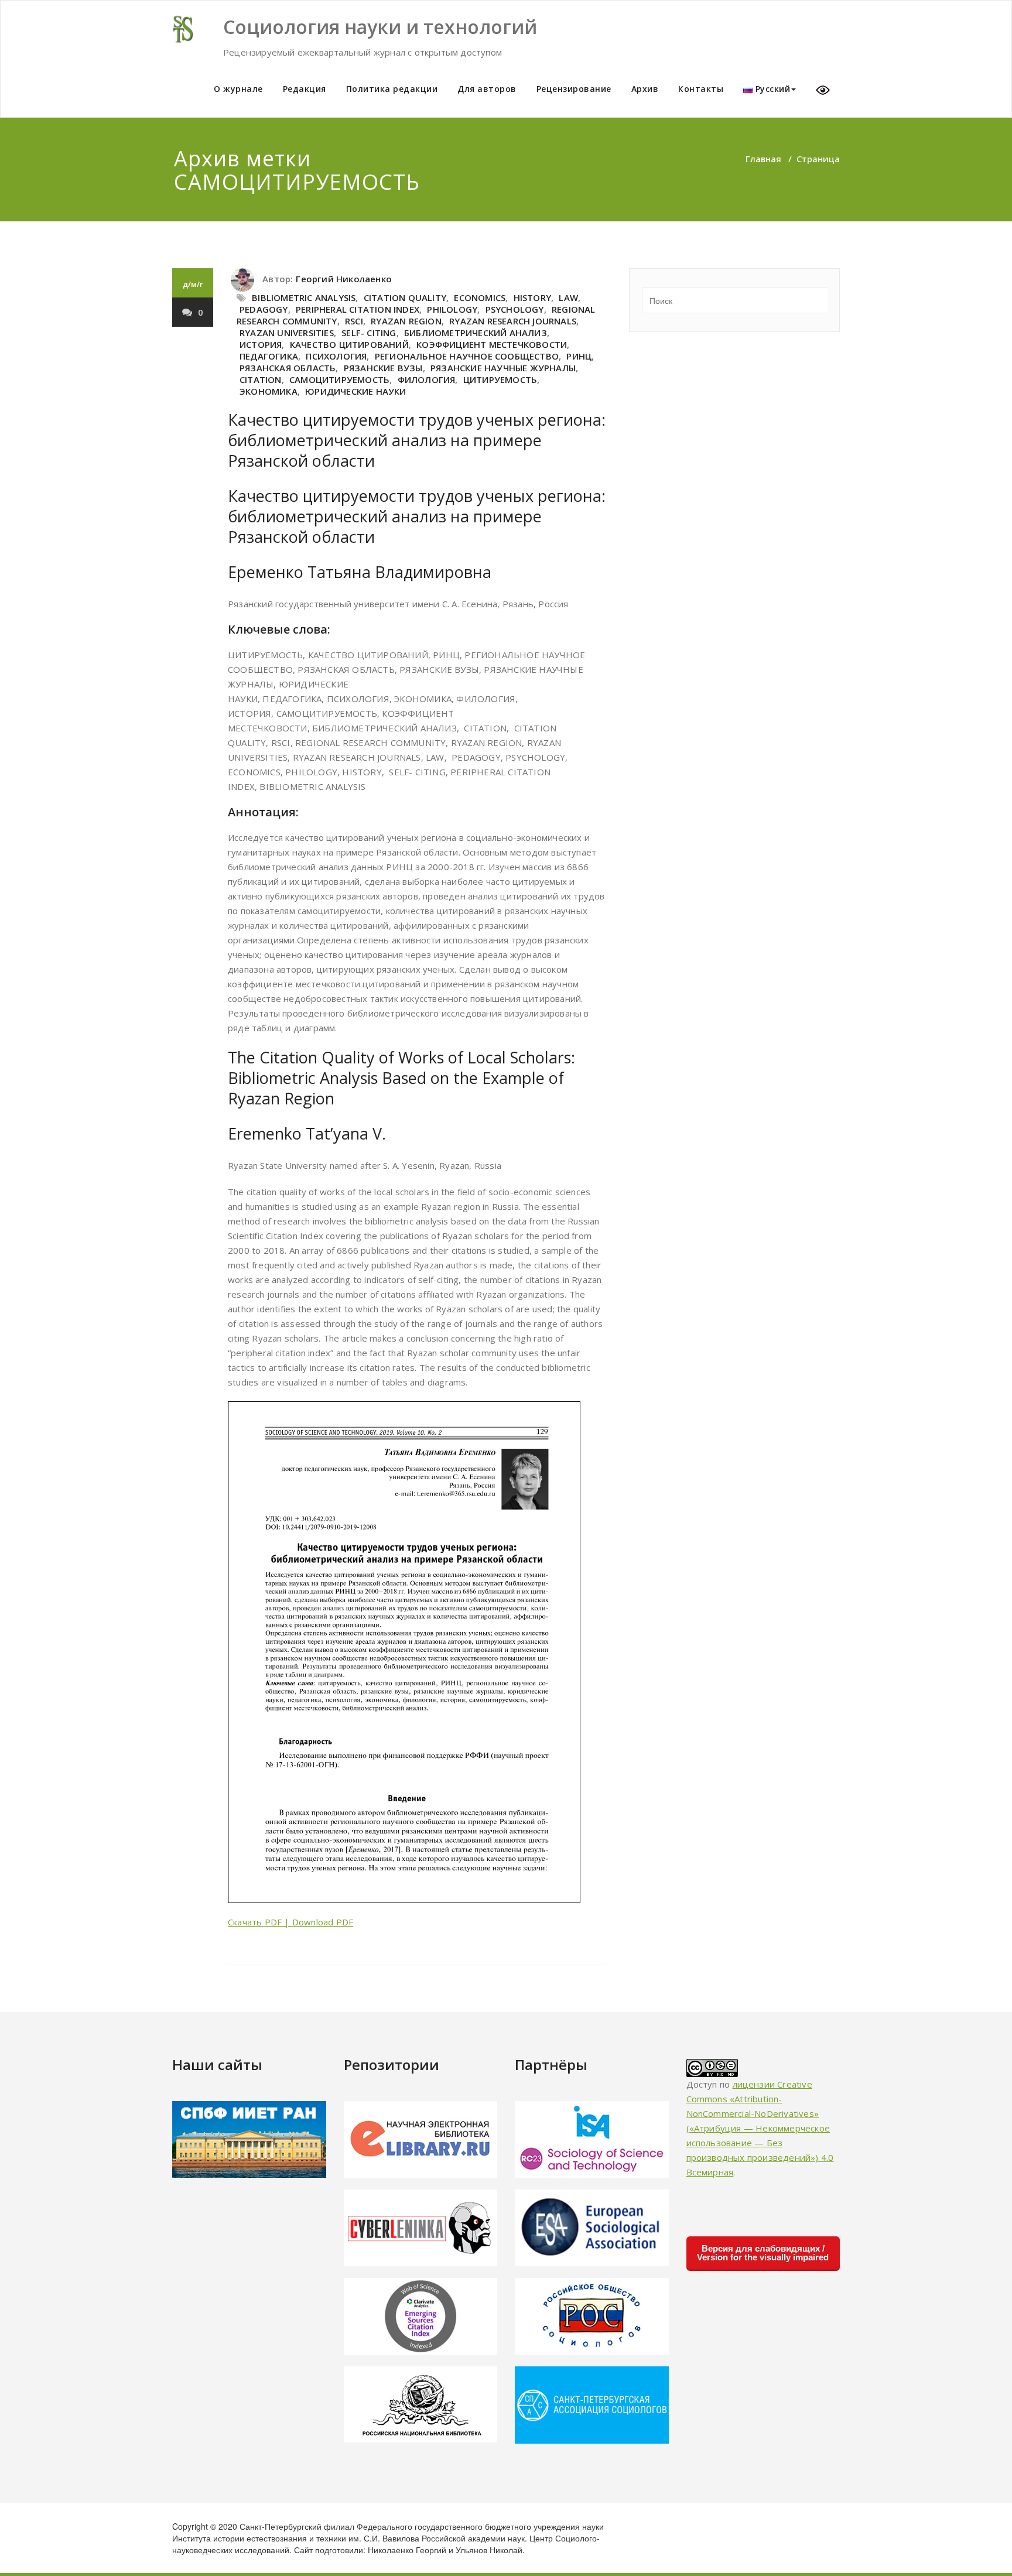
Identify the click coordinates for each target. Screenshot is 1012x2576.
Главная (763, 159)
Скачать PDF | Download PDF (290, 1922)
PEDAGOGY (264, 309)
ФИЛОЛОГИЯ (427, 379)
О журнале (238, 89)
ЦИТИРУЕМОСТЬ (500, 379)
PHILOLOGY (452, 309)
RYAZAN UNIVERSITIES (287, 333)
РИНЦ (579, 356)
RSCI (354, 321)
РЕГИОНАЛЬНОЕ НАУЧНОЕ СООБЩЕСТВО (467, 356)
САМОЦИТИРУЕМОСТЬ (339, 379)
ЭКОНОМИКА (269, 391)
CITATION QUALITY (405, 297)
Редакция (305, 89)
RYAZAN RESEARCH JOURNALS (513, 321)
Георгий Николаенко (344, 279)
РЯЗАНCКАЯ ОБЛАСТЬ (288, 368)
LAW (568, 297)
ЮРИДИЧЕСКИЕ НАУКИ (355, 391)
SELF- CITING (369, 333)
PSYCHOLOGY (515, 309)
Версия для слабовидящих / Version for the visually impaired (763, 2253)
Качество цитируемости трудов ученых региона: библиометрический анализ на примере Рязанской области (417, 440)
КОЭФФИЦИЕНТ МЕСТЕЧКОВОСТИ (492, 344)
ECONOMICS (480, 297)
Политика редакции (392, 89)
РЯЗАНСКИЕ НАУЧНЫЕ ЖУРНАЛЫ (503, 368)
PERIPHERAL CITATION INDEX (358, 309)
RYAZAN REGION (406, 321)
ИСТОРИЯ (261, 344)
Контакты (701, 89)
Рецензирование (574, 89)
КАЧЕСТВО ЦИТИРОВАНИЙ (349, 344)
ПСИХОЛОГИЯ (336, 356)
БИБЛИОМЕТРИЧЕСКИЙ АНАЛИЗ (476, 333)
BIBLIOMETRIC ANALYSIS (304, 297)
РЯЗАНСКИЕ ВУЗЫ (383, 368)
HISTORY (532, 297)
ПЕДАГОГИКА (269, 356)
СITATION (261, 379)
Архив (645, 89)
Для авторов (487, 89)
